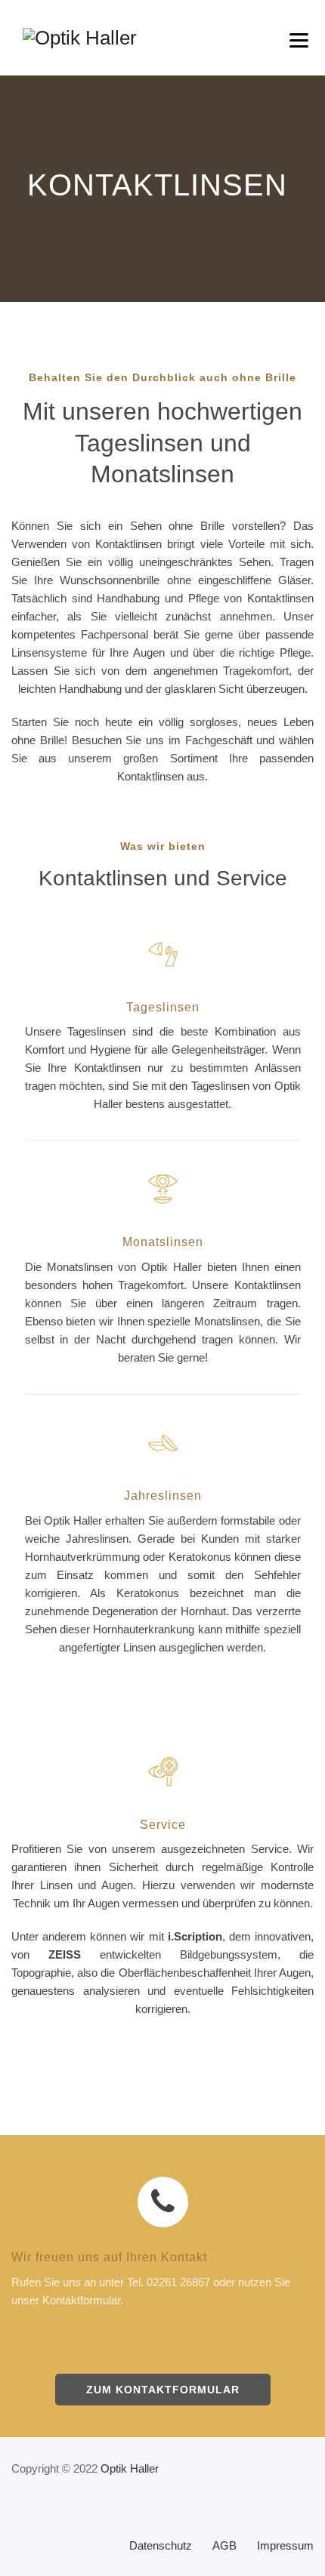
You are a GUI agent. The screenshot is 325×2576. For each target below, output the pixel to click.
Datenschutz (161, 2545)
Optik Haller (130, 2468)
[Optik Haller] (80, 38)
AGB (224, 2545)
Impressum (285, 2545)
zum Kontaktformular (163, 2390)
